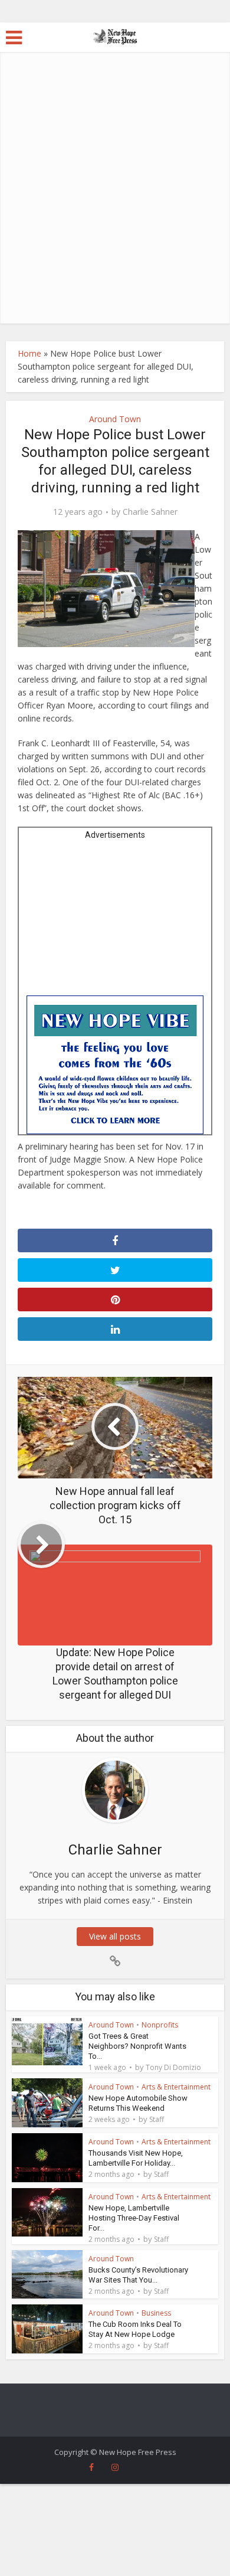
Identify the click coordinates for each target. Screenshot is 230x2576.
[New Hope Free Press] (115, 36)
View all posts (115, 1936)
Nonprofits (160, 2025)
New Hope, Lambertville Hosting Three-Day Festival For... (134, 2218)
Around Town (115, 419)
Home (29, 353)
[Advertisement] (115, 203)
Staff (157, 2120)
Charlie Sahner (150, 512)
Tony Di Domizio (173, 2068)
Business (156, 2313)
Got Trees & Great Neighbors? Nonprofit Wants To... (137, 2046)
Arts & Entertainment (176, 2087)
